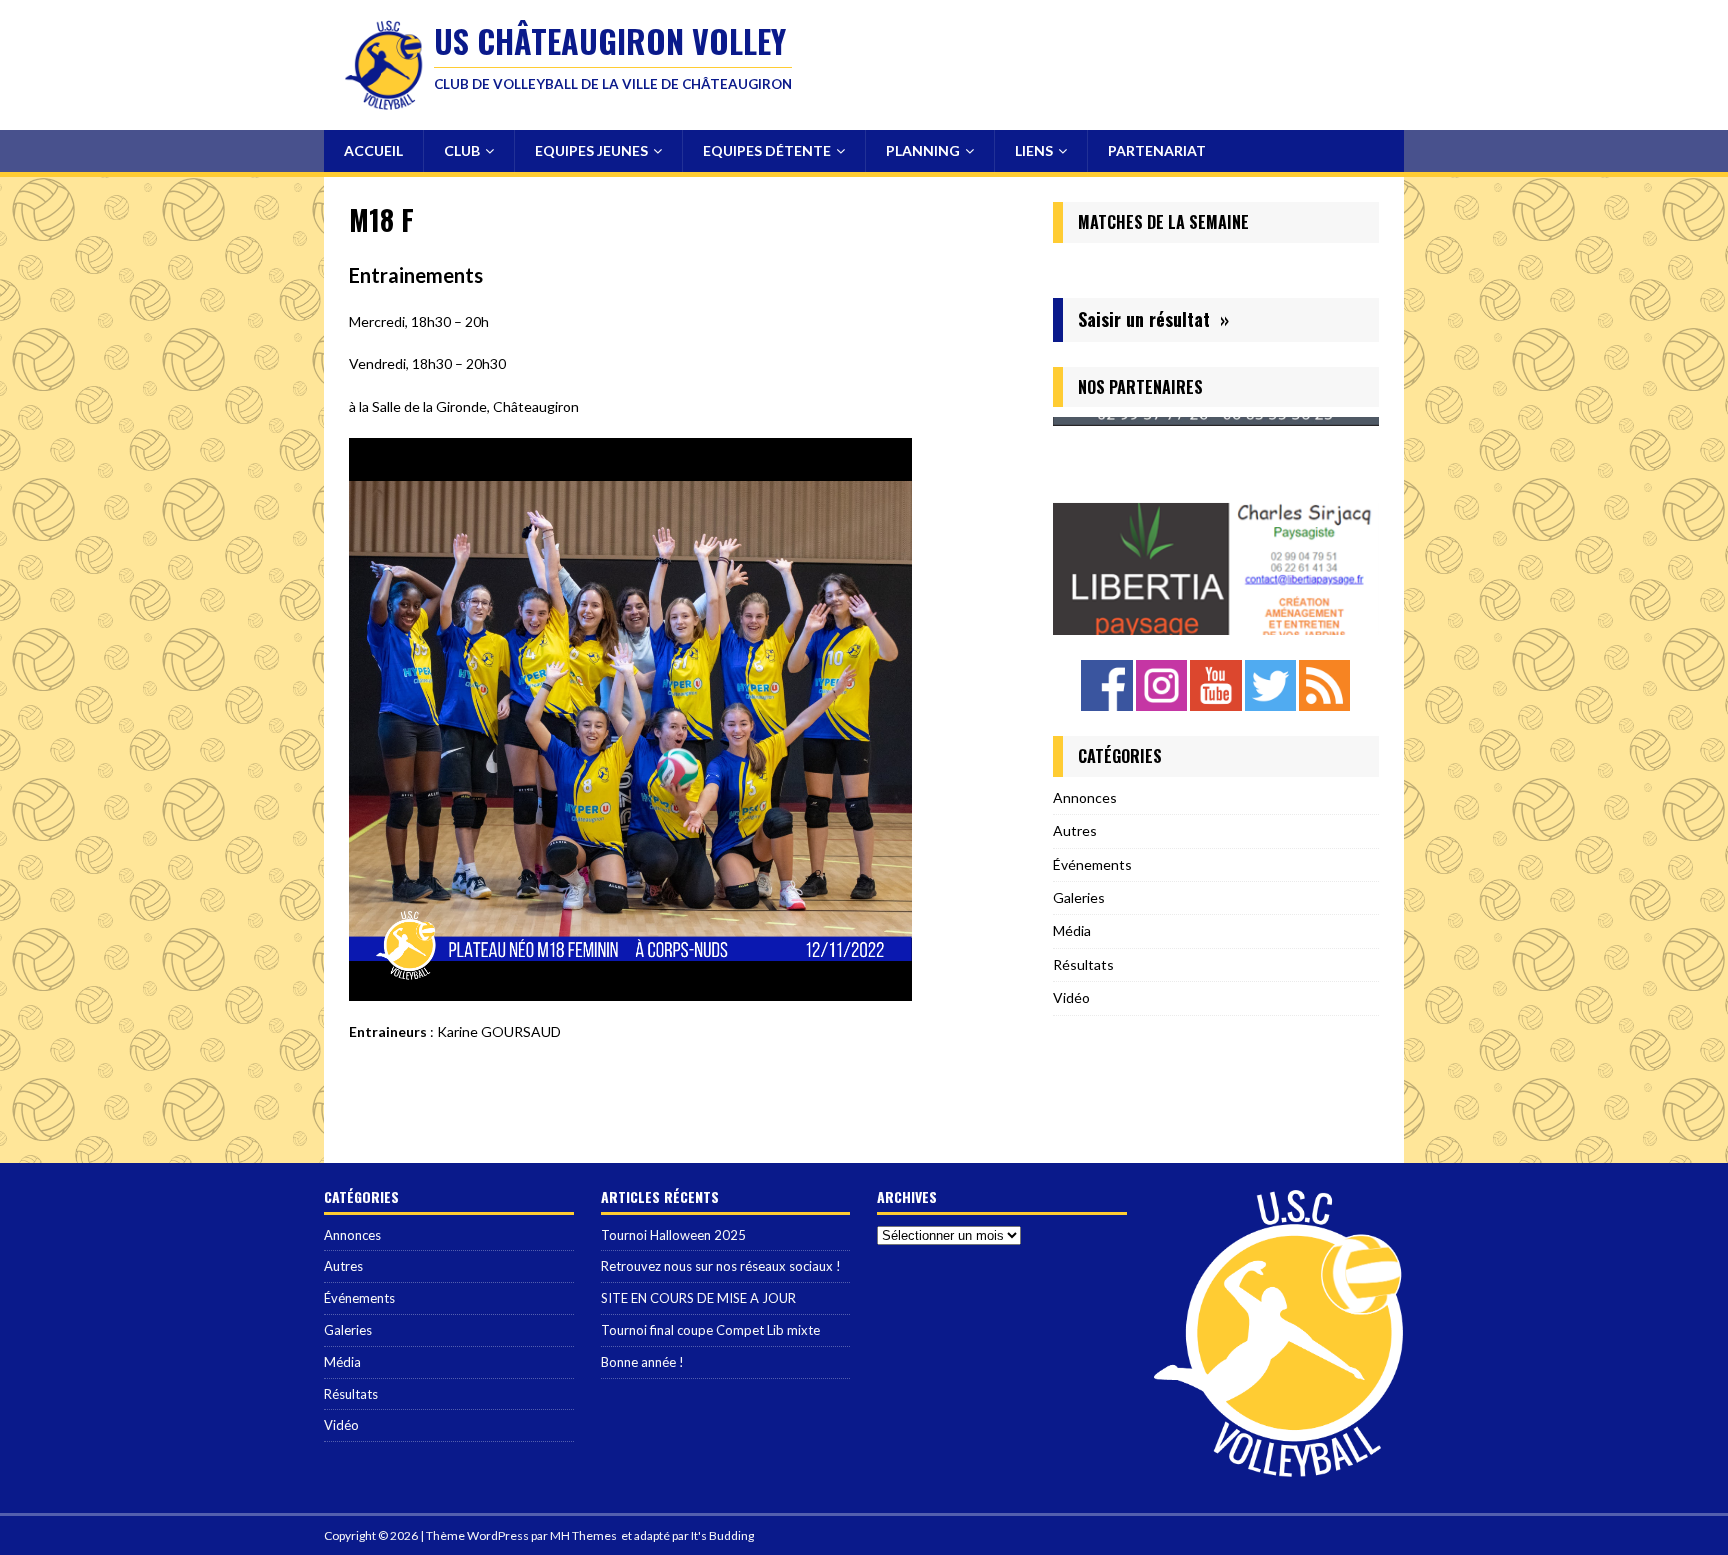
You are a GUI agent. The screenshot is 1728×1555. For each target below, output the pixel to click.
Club (462, 150)
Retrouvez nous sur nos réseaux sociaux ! (721, 1266)
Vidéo (1071, 997)
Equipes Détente (767, 150)
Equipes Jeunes (591, 150)
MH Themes (583, 1535)
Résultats (1083, 964)
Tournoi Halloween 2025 (673, 1235)
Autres (1075, 830)
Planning (923, 150)
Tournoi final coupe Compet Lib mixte (710, 1330)
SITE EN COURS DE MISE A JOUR (698, 1298)
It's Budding (722, 1535)
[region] (1216, 525)
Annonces (1085, 797)
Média (1072, 930)
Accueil (373, 150)
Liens (1034, 150)
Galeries (1079, 897)
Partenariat (1157, 150)
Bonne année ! (642, 1362)
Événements (1092, 864)
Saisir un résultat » (1153, 319)
